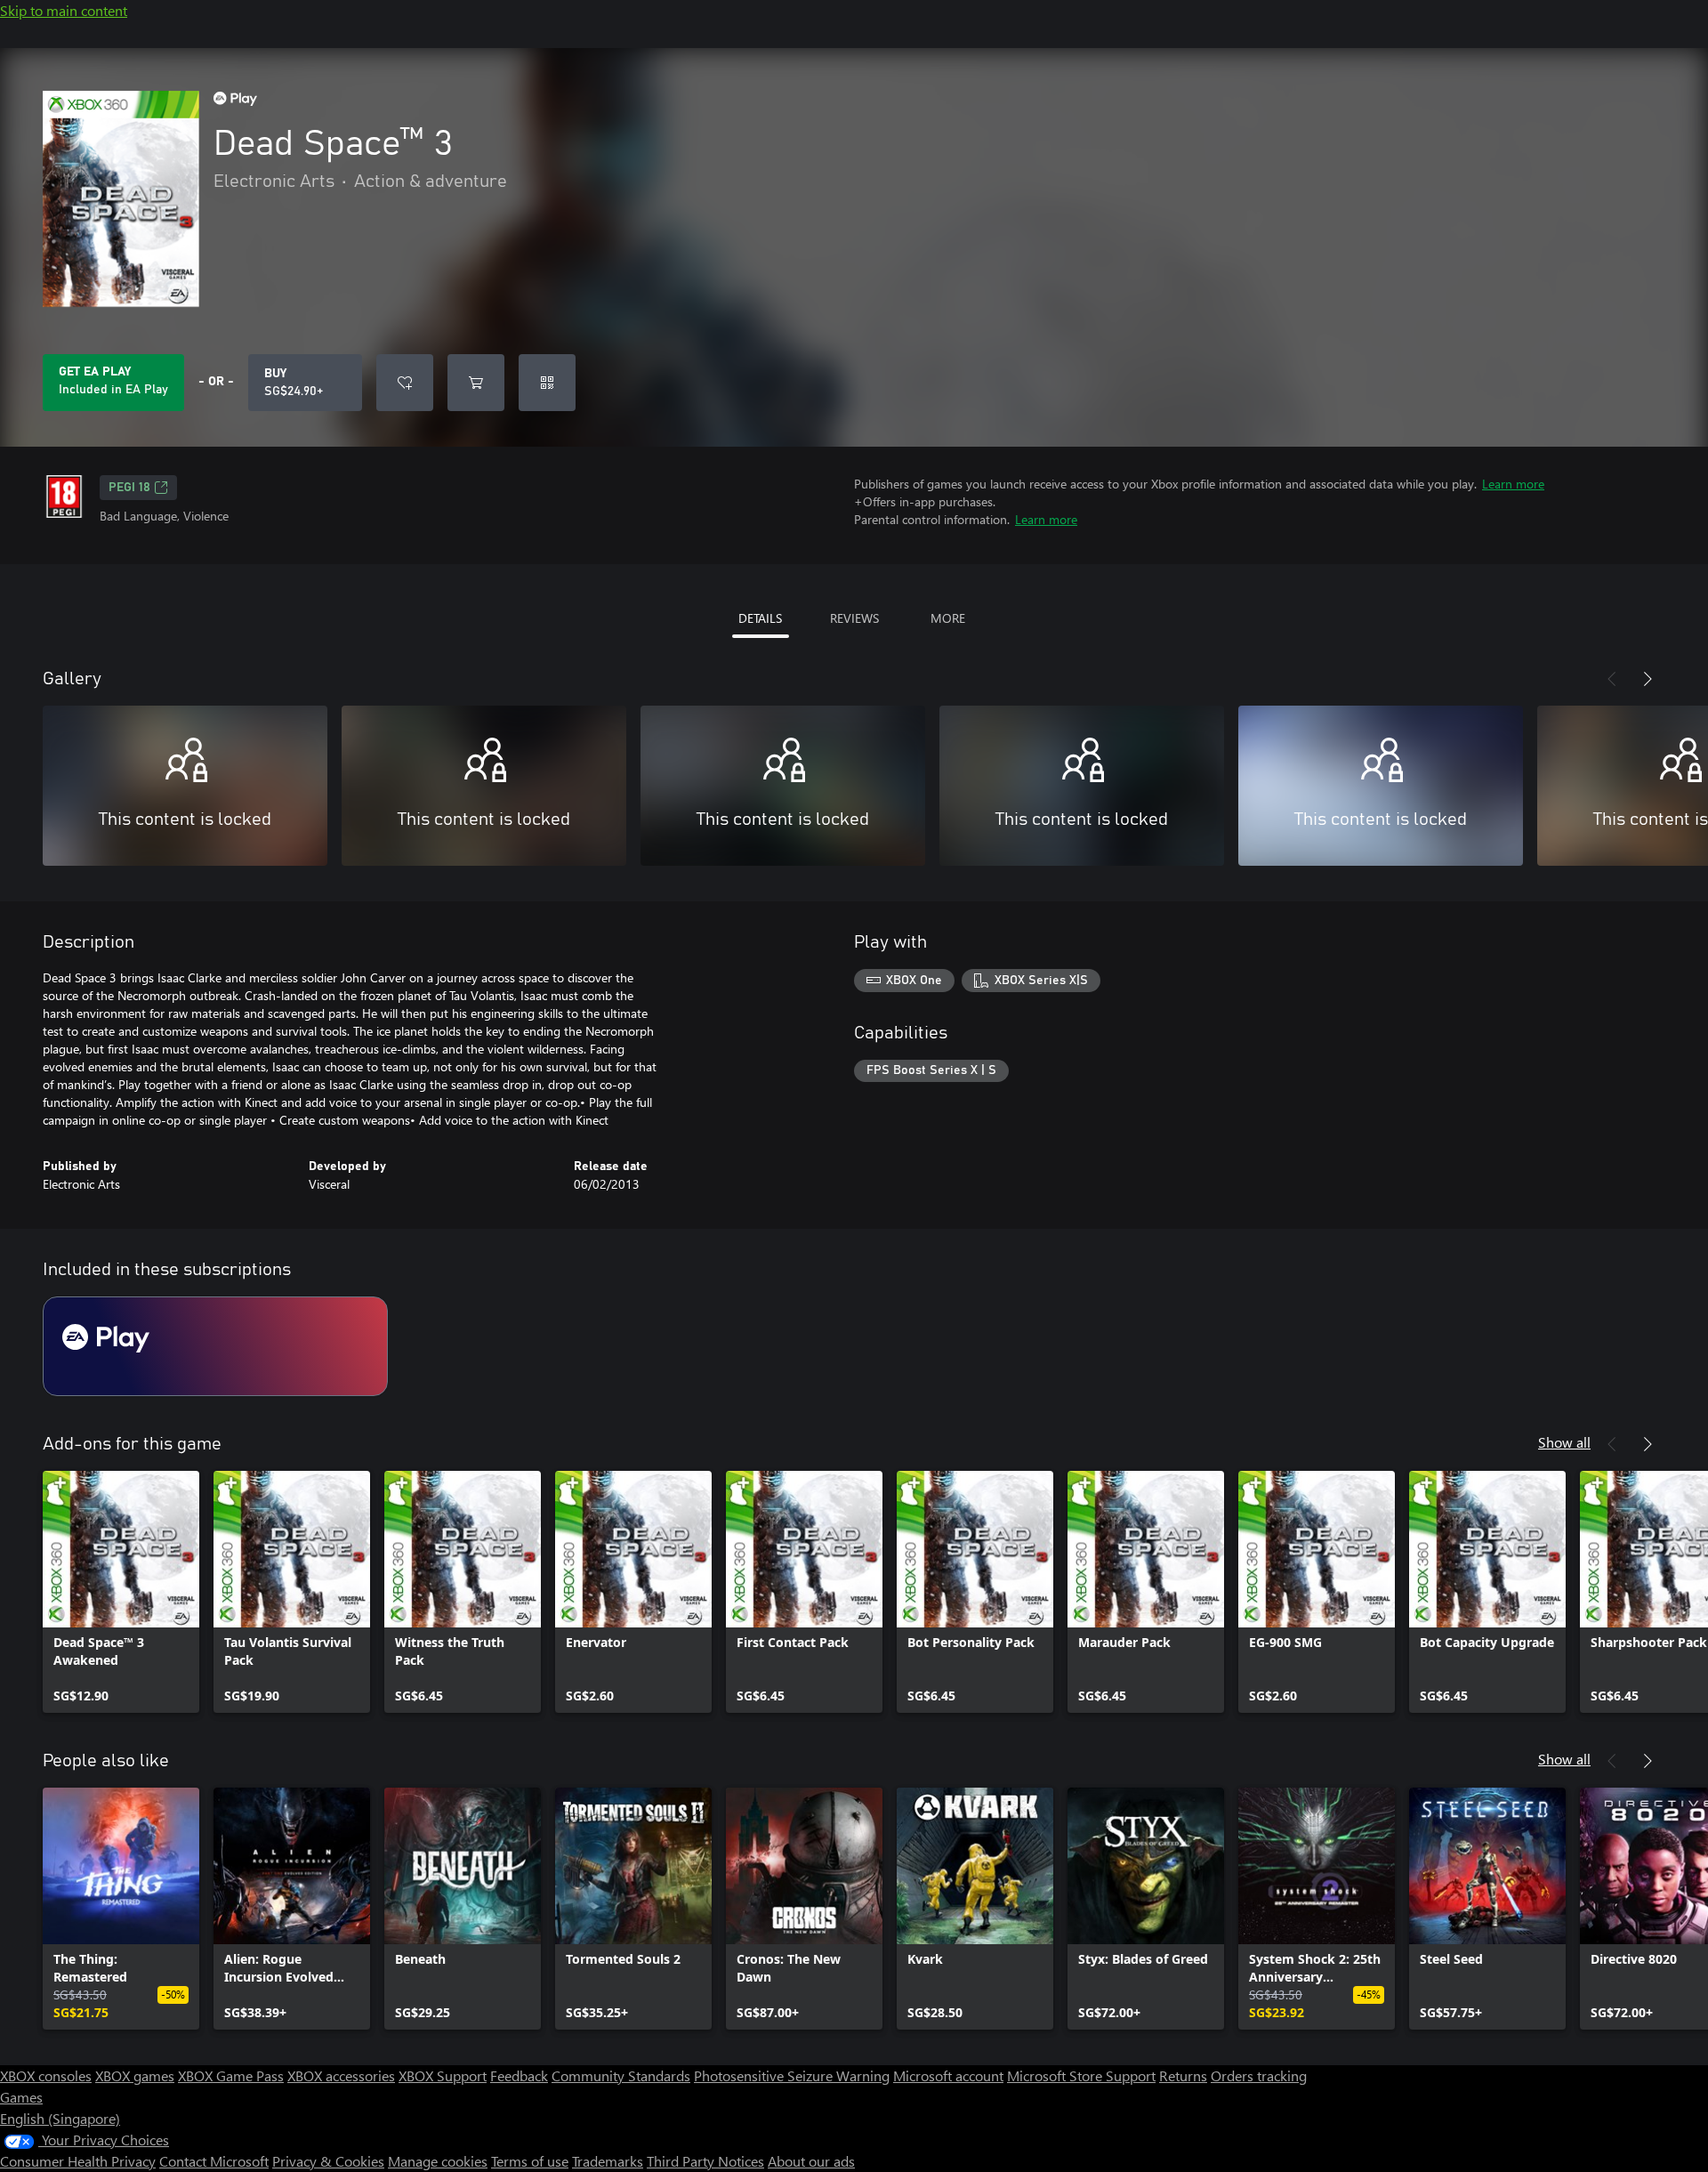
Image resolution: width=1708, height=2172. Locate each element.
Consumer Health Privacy (78, 2161)
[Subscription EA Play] (215, 1346)
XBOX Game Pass (231, 2075)
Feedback (519, 2075)
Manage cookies (438, 2161)
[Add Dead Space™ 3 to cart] (476, 383)
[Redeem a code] (547, 383)
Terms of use (530, 2161)
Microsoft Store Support (1081, 2075)
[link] (121, 1592)
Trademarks (608, 2161)
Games (21, 2097)
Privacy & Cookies (328, 2161)
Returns (1183, 2075)
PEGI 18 (129, 488)
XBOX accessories (341, 2075)
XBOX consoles (46, 2075)
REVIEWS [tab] (854, 618)
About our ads (811, 2161)
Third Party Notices (705, 2161)
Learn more (1513, 484)
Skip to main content (64, 10)
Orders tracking (1259, 2075)
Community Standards (621, 2075)
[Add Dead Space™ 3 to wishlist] (405, 383)
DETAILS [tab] (760, 618)
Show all (1564, 1442)
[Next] (1648, 679)
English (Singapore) (60, 2118)
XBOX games (135, 2075)
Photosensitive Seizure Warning (792, 2075)
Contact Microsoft (214, 2161)
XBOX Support (443, 2075)
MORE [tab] (948, 618)
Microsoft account (948, 2075)
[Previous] (1612, 679)
